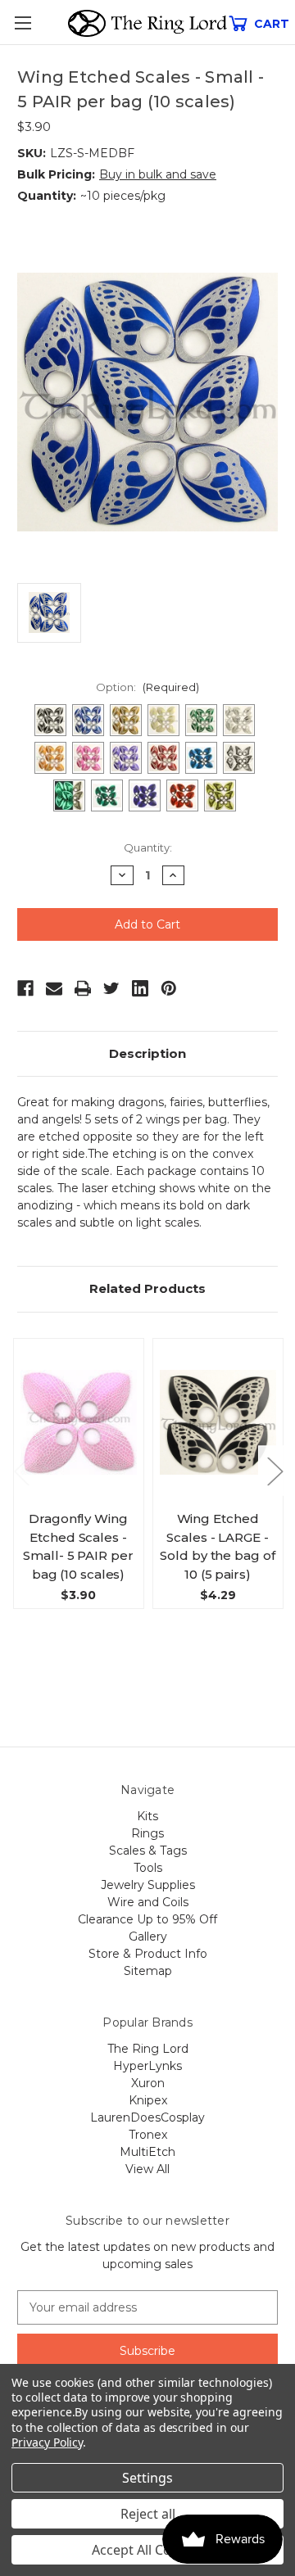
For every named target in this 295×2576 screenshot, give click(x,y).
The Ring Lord (148, 2049)
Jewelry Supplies (148, 1885)
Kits (147, 1816)
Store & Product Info (148, 1954)
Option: (147, 687)
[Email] (54, 988)
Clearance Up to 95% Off (147, 1919)
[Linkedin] (140, 988)
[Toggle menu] (23, 23)
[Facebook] (25, 988)
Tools (148, 1868)
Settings (147, 2478)
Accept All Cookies (148, 2550)
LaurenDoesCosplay (147, 2117)
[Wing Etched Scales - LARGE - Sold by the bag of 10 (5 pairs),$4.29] (218, 1422)
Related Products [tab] (147, 1288)
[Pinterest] (169, 988)
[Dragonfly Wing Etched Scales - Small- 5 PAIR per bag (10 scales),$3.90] (79, 1422)
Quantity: (148, 847)
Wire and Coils (148, 1902)
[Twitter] (111, 988)
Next (275, 1471)
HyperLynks (147, 2066)
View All (147, 2169)
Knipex (148, 2100)
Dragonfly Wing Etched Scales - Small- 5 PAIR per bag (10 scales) (78, 1546)
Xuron (148, 2083)
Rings (147, 1833)
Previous (21, 1471)
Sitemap (148, 1971)
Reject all (148, 2514)
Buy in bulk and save (158, 174)
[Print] (83, 988)
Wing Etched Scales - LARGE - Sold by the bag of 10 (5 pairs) (217, 1546)
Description (147, 1053)
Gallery (148, 1937)
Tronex (148, 2135)
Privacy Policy (47, 2442)
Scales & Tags (148, 1851)
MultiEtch (147, 2152)
